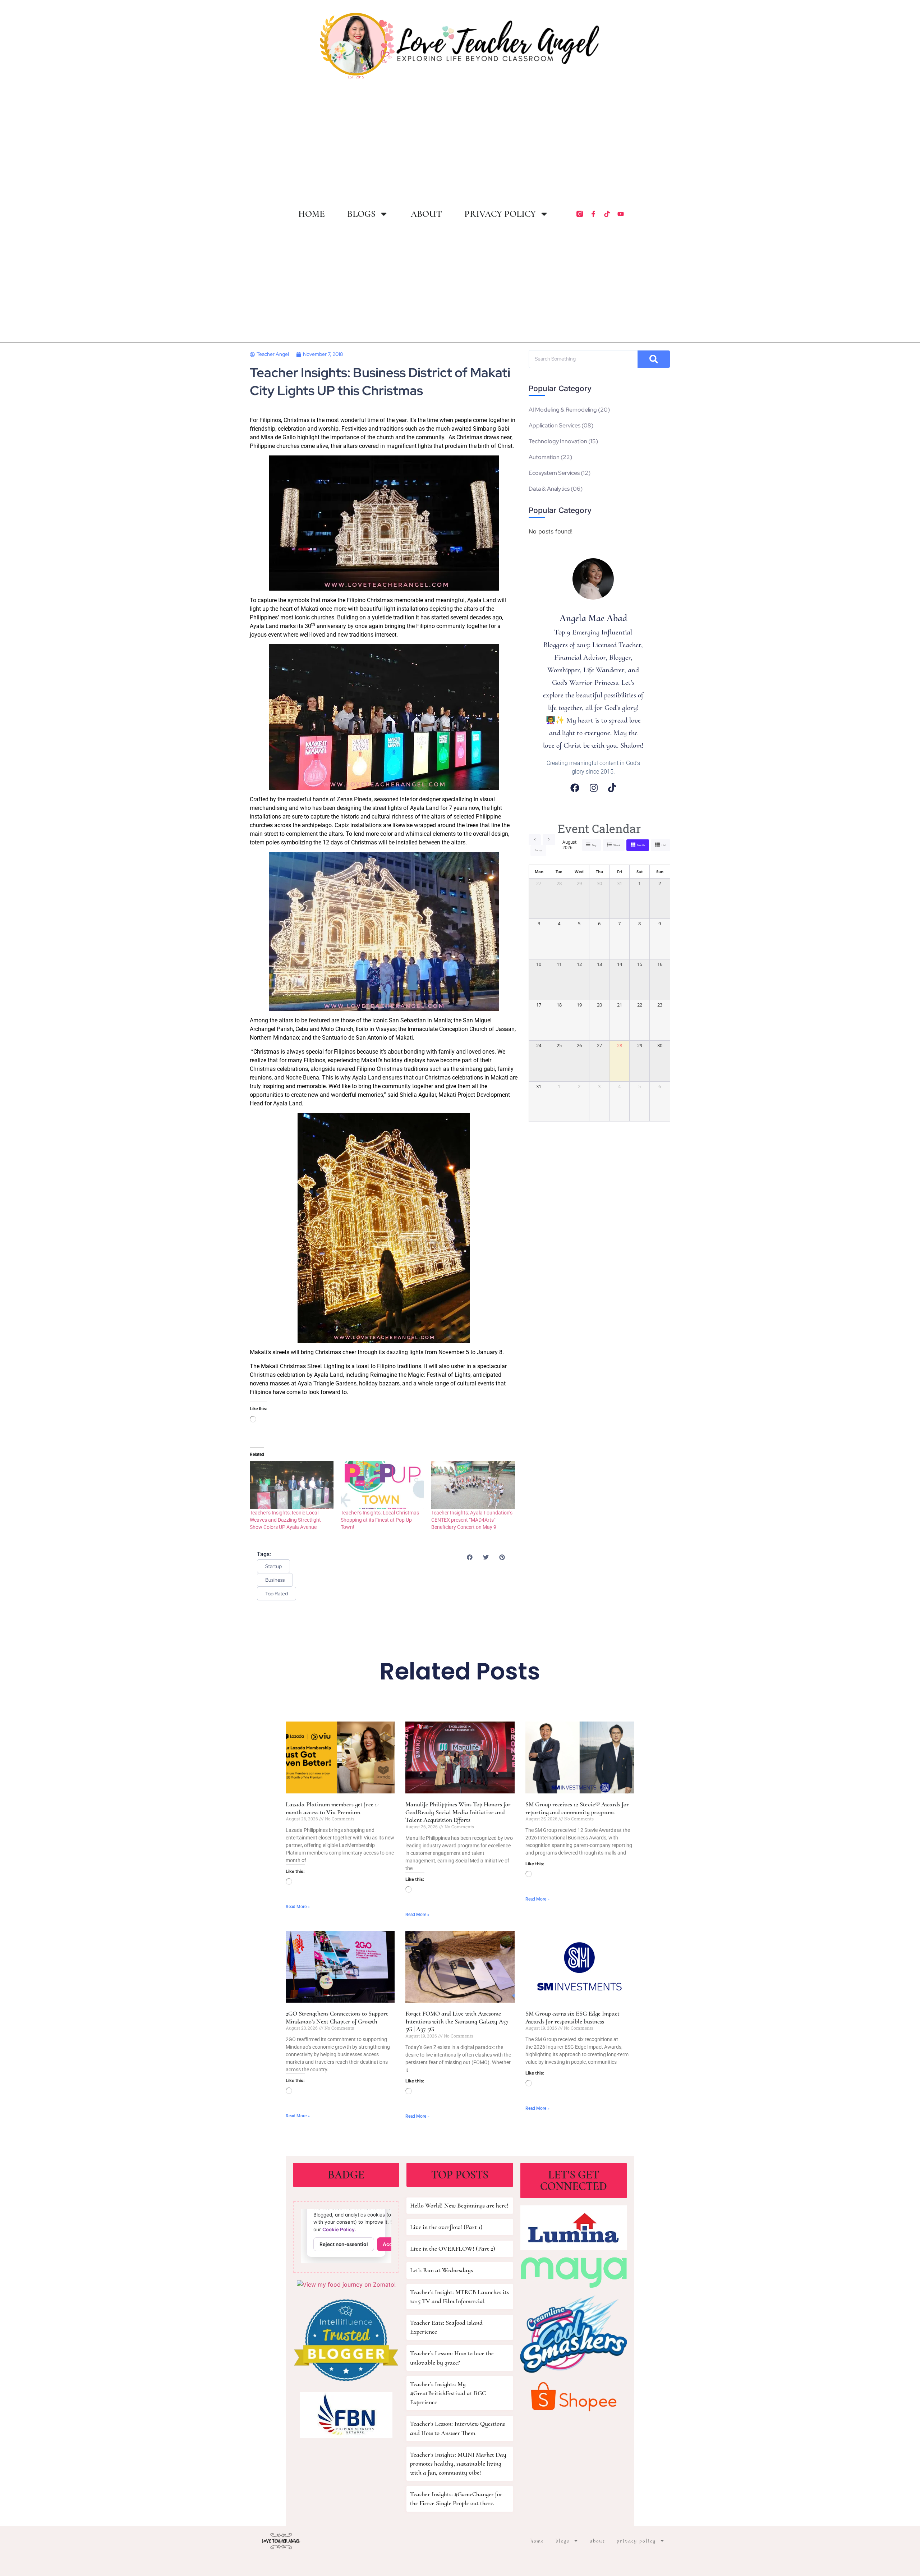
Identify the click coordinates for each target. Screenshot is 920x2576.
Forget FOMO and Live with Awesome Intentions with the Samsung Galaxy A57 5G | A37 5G (457, 2021)
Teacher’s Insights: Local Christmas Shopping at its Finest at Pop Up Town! (380, 1520)
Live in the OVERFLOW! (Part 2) (453, 2249)
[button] (470, 1557)
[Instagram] (594, 788)
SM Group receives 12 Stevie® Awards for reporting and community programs (577, 1808)
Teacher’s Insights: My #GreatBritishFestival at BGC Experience (448, 2393)
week (617, 845)
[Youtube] (621, 214)
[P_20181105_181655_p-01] (384, 523)
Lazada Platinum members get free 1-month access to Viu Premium (332, 1808)
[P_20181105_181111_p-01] (384, 932)
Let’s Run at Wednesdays (441, 2270)
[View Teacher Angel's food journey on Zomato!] (346, 2284)
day (594, 845)
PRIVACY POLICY (500, 214)
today (538, 850)
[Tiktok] (607, 214)
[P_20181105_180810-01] (384, 717)
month (641, 845)
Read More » (298, 1907)
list (664, 845)
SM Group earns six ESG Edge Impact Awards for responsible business (572, 2017)
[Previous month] (535, 840)
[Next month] (549, 840)
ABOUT (426, 214)
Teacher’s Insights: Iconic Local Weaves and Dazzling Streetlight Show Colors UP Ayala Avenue (285, 1520)
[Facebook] (575, 788)
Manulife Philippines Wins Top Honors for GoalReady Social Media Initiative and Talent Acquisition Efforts (458, 1812)
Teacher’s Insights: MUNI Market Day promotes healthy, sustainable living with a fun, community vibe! (458, 2463)
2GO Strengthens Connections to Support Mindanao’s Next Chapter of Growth (337, 2017)
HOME (312, 214)
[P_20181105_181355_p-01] (384, 1228)
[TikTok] (612, 788)
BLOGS (361, 214)
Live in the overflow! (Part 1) (446, 2227)
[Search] (654, 359)
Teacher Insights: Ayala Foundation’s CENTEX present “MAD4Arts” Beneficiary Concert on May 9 (472, 1520)
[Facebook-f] (593, 214)
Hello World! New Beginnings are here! (459, 2205)
